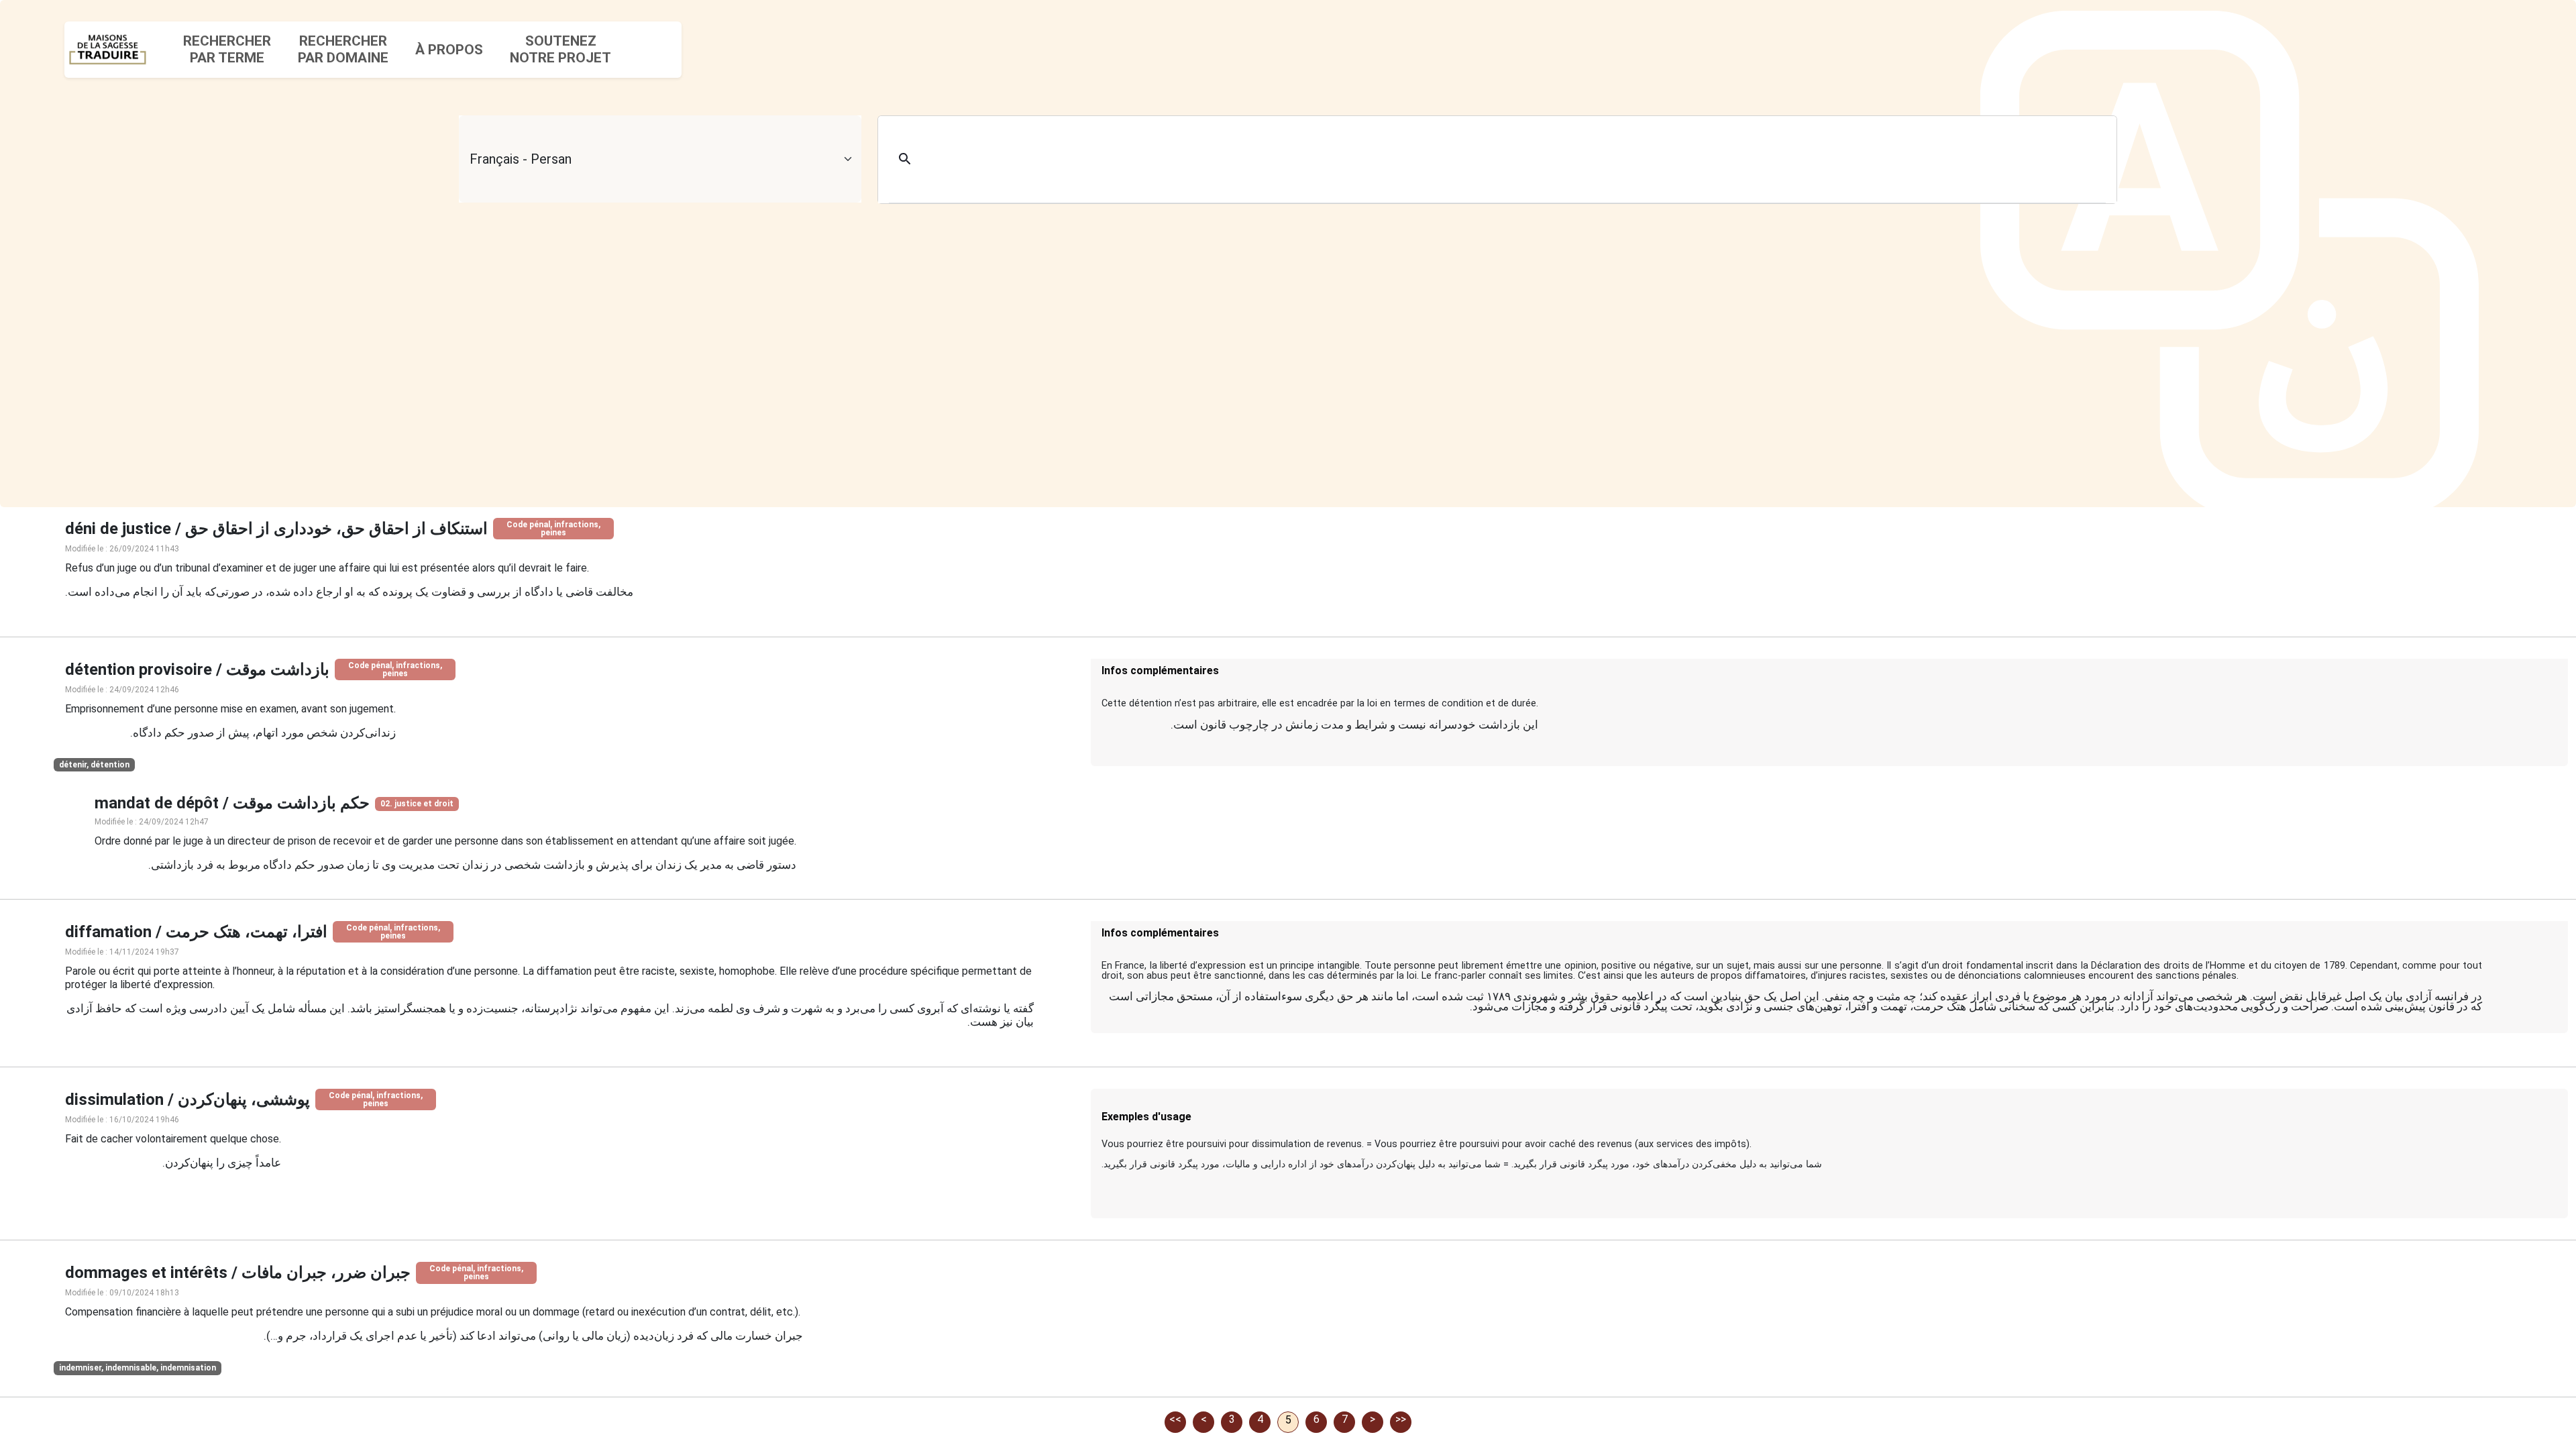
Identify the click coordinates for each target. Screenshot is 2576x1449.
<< (1175, 1419)
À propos (449, 50)
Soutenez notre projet (560, 49)
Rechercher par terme (227, 49)
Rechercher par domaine (343, 49)
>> (1401, 1419)
